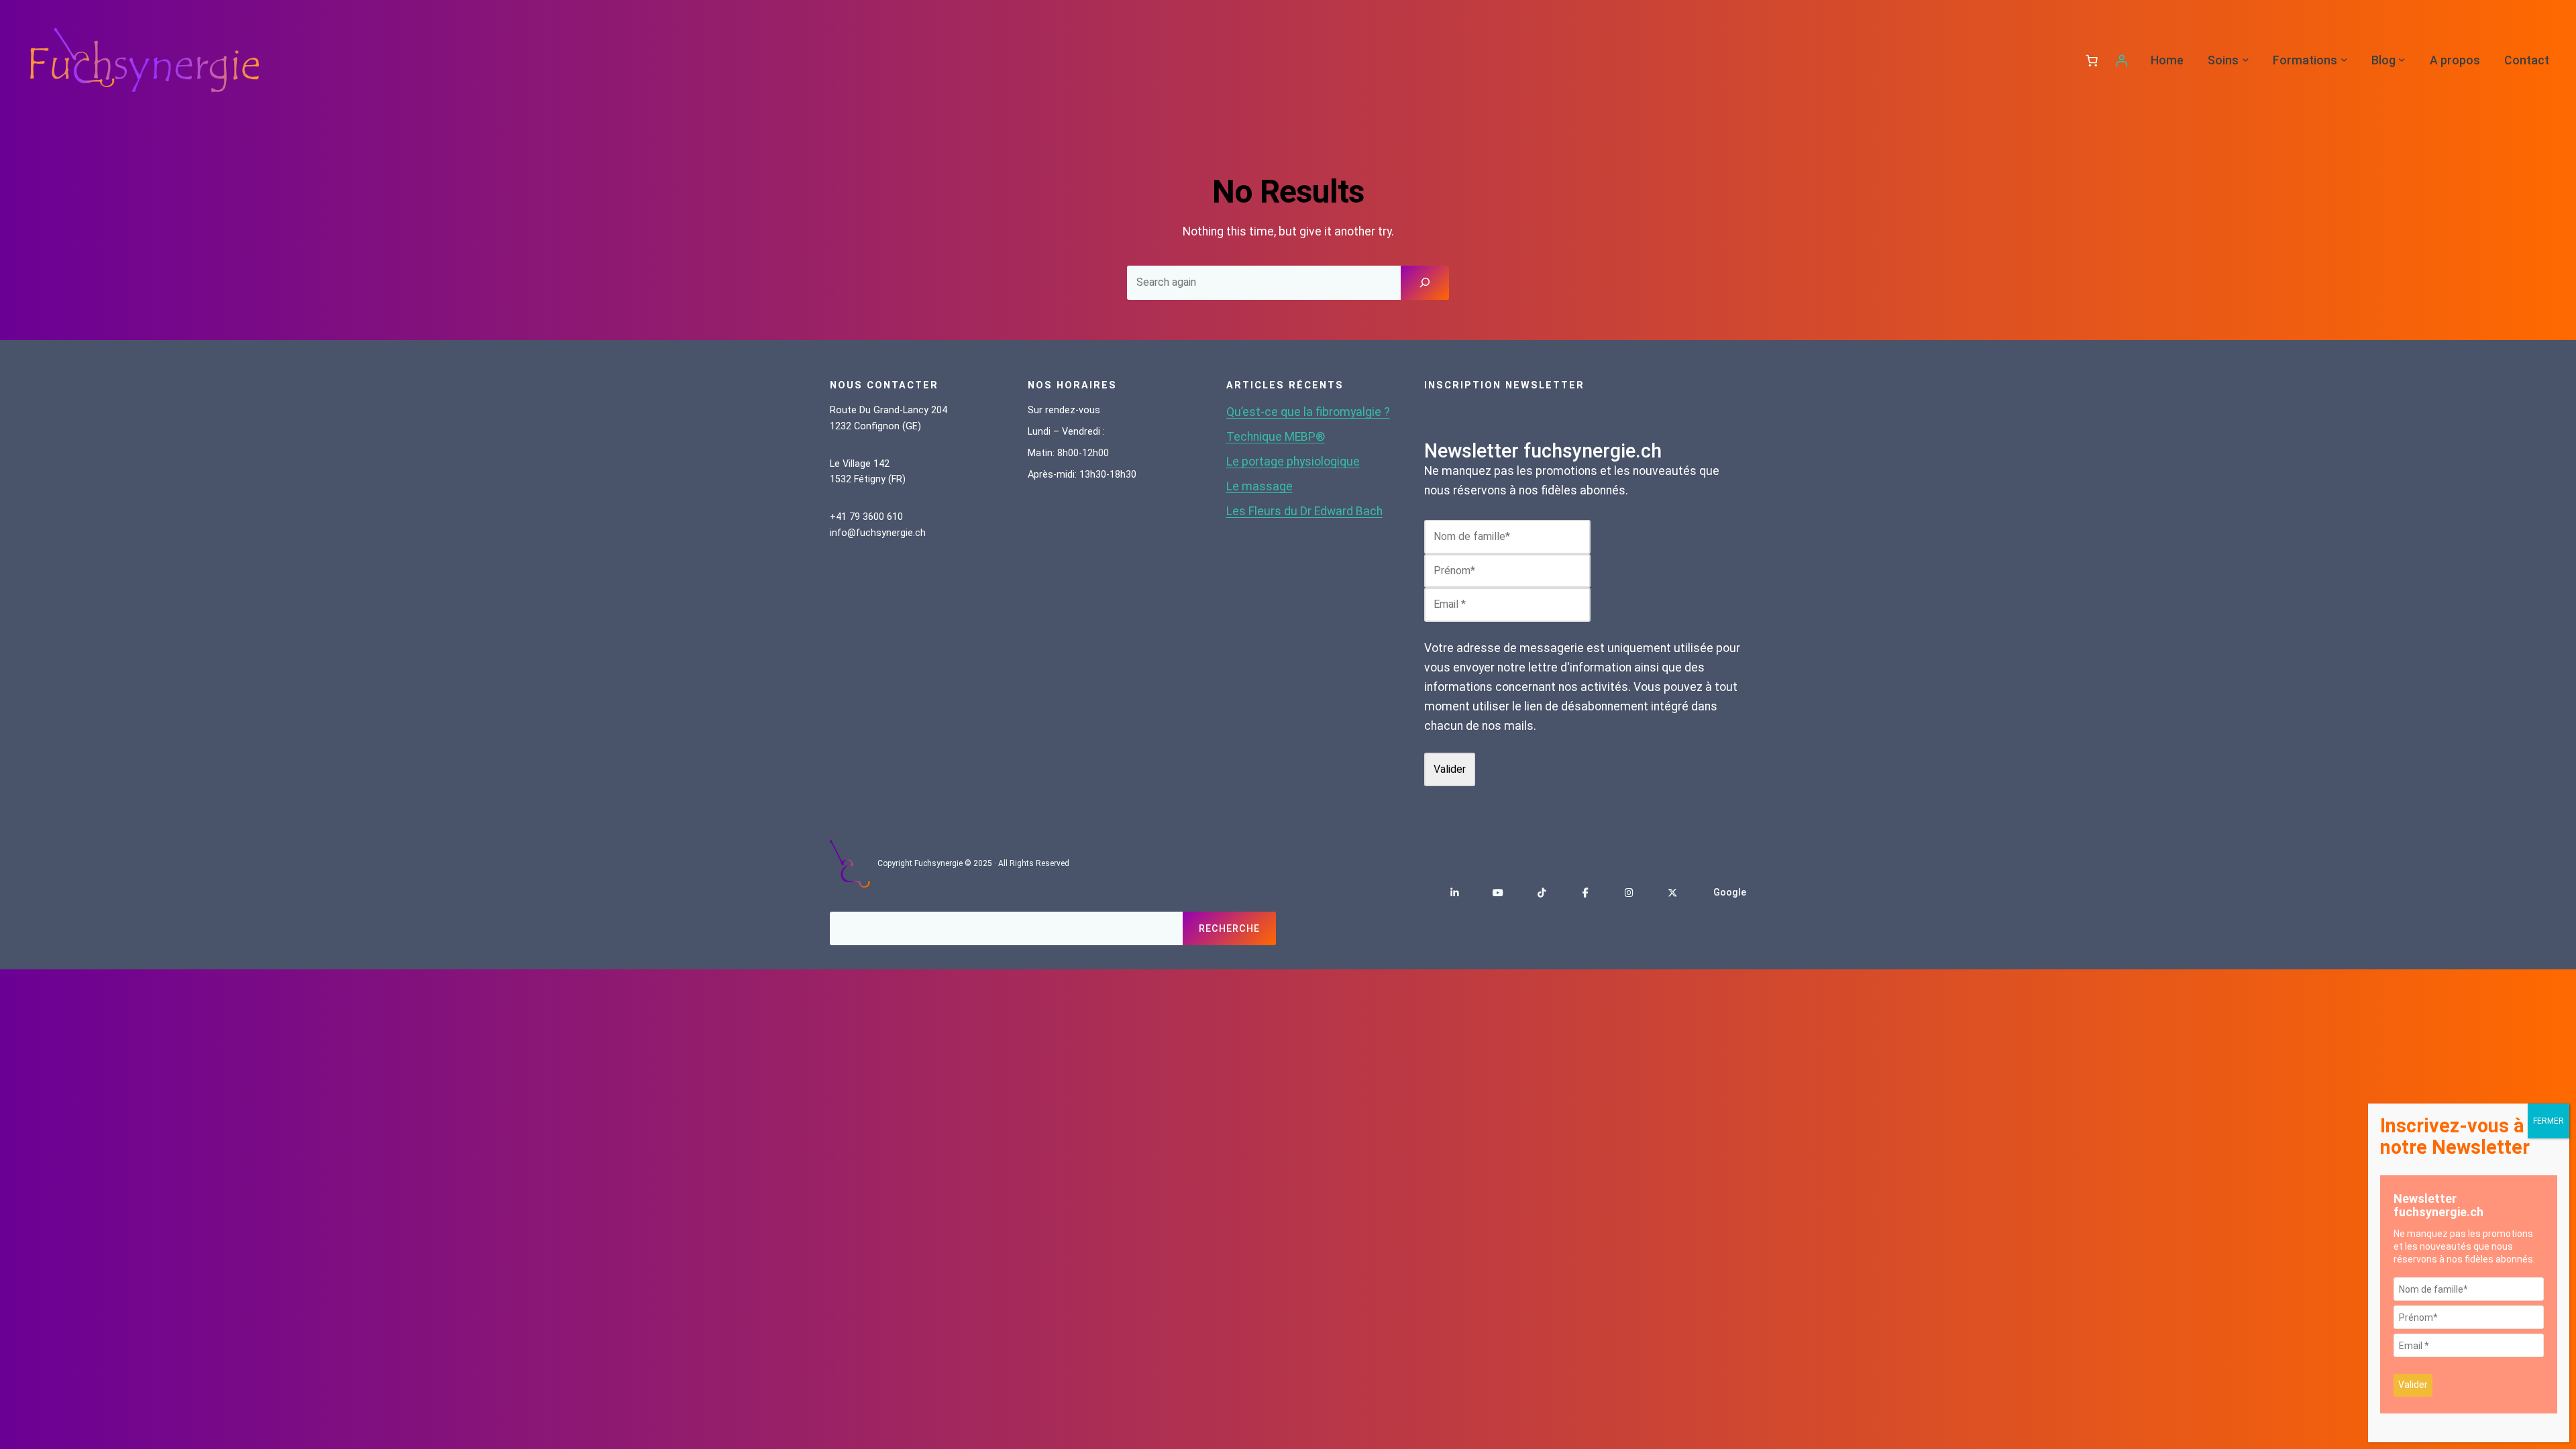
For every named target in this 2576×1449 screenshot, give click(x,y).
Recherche (1229, 929)
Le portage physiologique (1293, 462)
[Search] (1425, 282)
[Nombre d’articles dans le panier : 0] (2092, 60)
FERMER (2548, 1121)
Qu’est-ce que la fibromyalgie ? (1308, 412)
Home (2167, 60)
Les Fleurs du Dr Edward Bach (1304, 511)
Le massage (1259, 486)
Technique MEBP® (1276, 437)
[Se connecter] (2121, 60)
